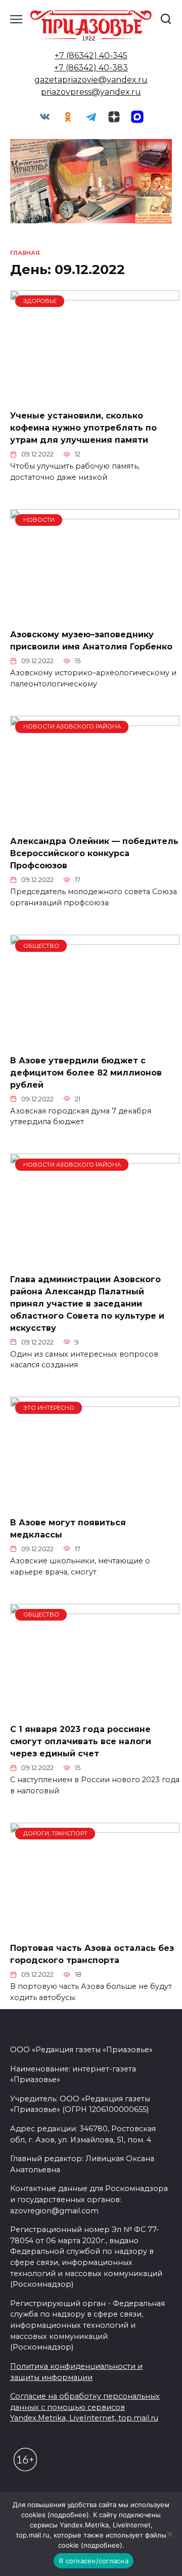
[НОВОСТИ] (95, 614)
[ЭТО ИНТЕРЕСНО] (95, 1502)
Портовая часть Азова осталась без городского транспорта (92, 1954)
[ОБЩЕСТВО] (95, 1040)
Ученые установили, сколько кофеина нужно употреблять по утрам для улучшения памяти (83, 428)
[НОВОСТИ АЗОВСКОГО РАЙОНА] (95, 821)
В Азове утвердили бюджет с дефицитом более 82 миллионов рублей (86, 1072)
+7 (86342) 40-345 (91, 55)
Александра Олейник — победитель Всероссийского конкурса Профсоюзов (94, 853)
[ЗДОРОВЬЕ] (95, 395)
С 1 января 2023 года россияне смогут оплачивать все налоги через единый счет (81, 1741)
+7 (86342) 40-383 (91, 68)
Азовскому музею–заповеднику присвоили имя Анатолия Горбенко (91, 641)
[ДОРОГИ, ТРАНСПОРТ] (95, 1928)
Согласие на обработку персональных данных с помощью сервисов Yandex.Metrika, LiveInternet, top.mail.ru (85, 2407)
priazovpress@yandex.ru (91, 92)
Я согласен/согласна (94, 2561)
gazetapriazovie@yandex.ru (91, 80)
